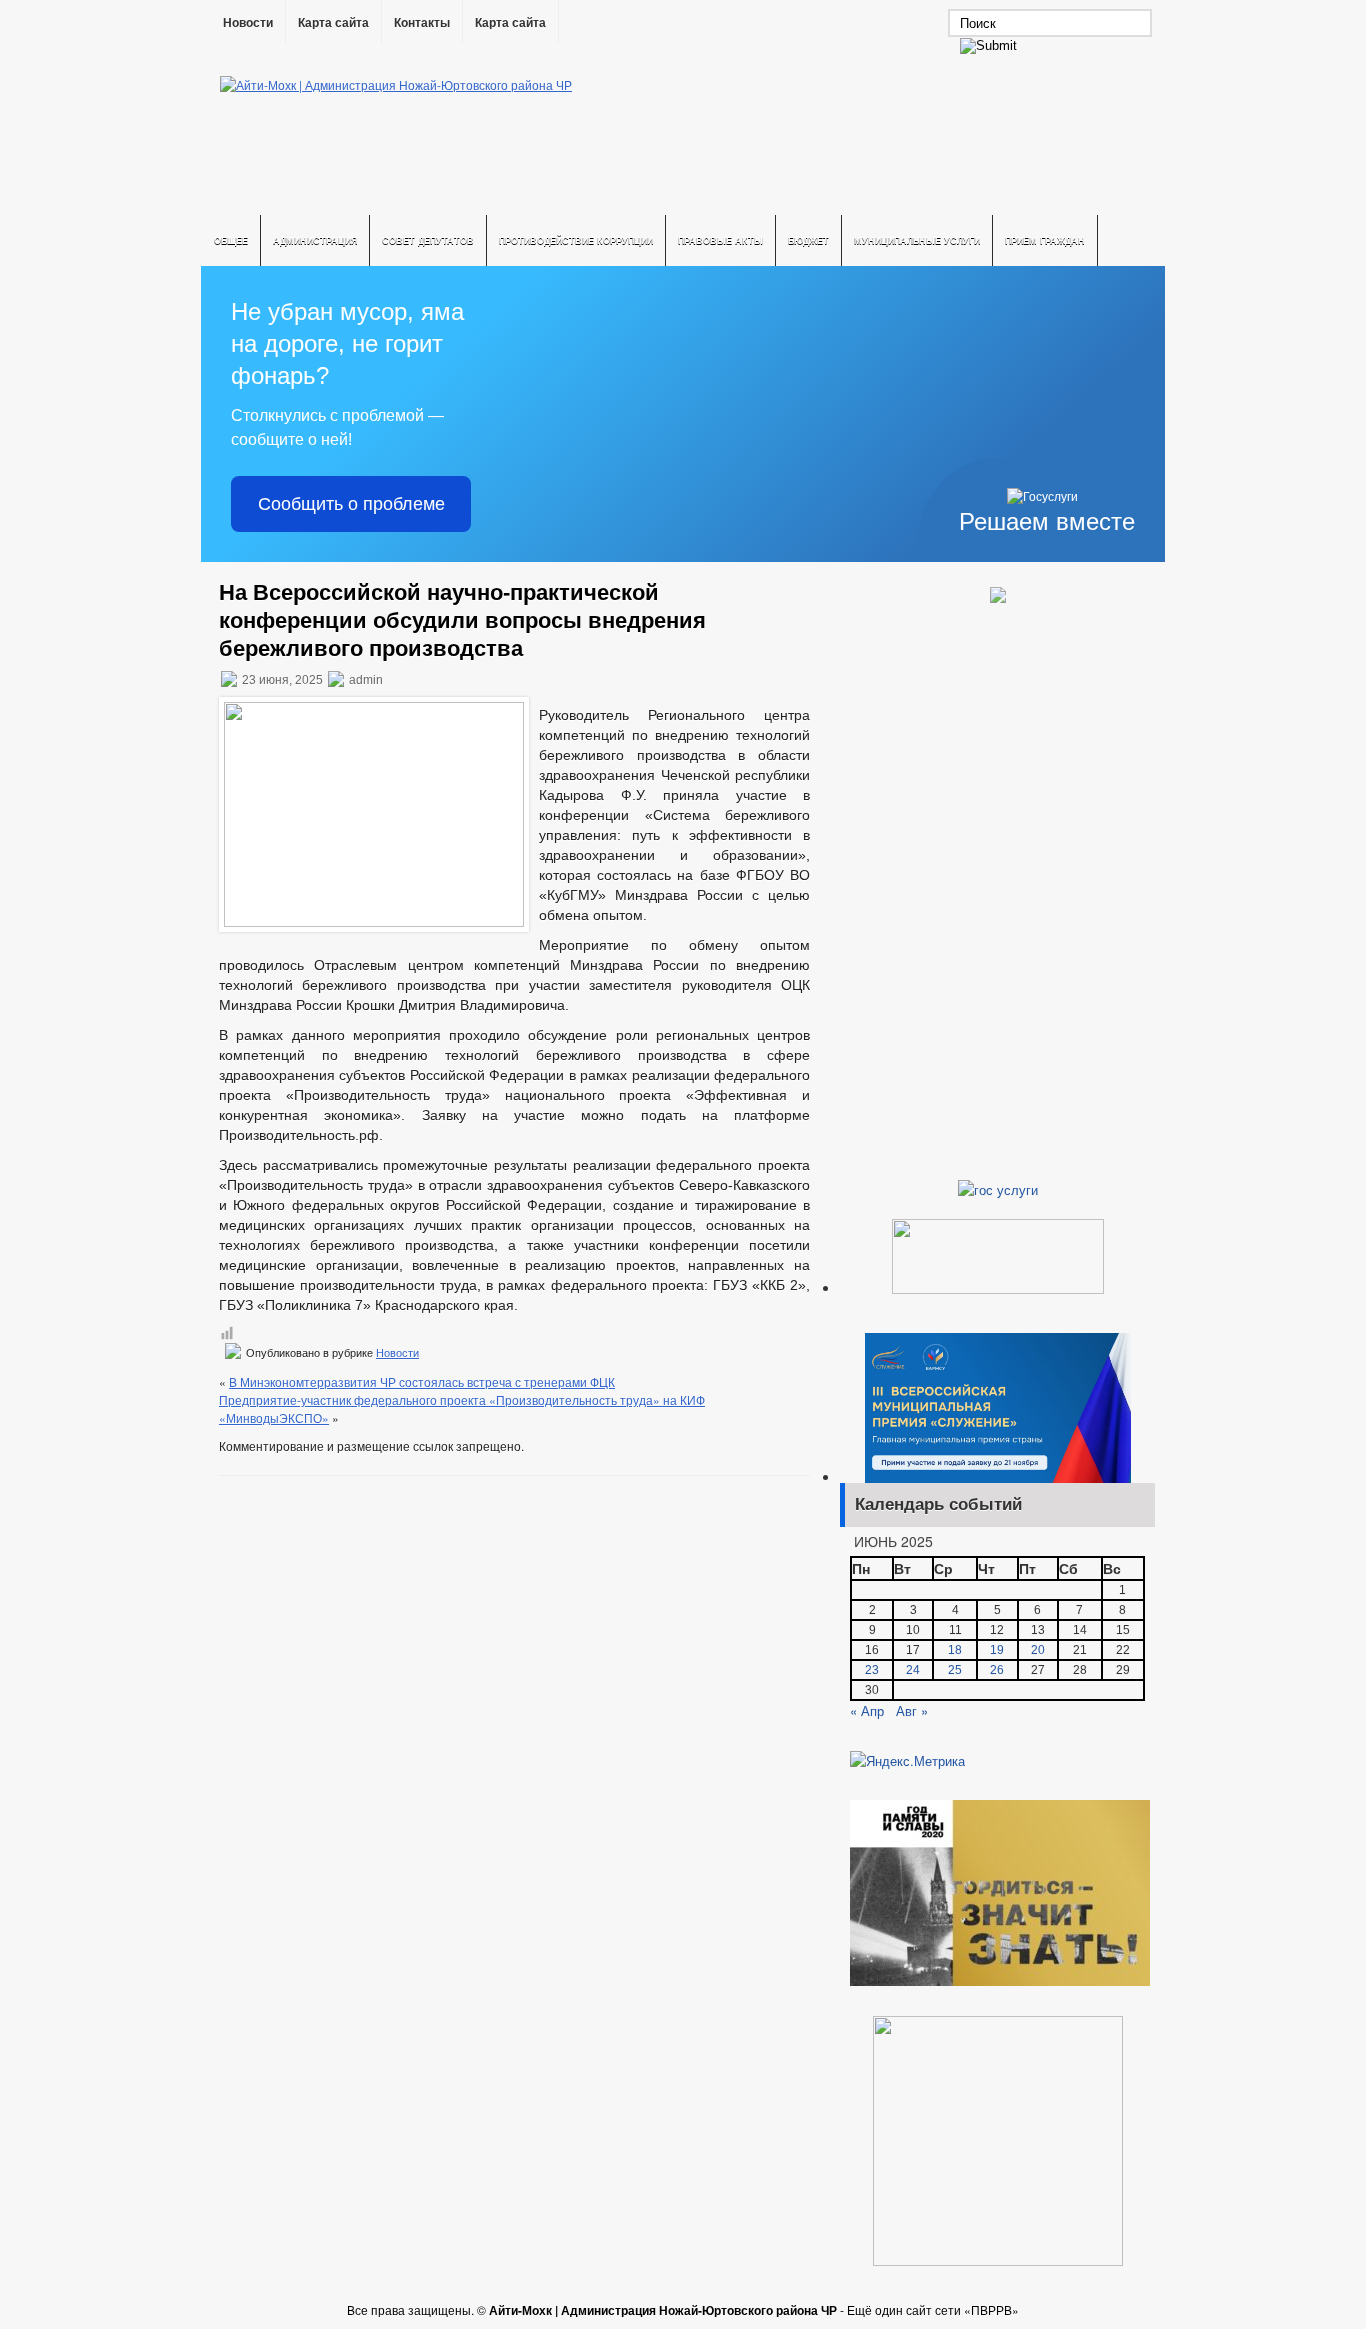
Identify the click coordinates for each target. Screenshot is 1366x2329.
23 (872, 1670)
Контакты (422, 23)
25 (955, 1670)
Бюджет (808, 240)
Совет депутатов (428, 240)
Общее (231, 240)
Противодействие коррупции (576, 240)
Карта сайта (333, 23)
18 (955, 1650)
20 (1038, 1650)
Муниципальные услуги (917, 240)
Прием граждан (1045, 240)
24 (913, 1670)
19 (997, 1650)
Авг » (912, 1710)
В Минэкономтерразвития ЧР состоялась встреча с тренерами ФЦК (422, 1381)
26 (997, 1670)
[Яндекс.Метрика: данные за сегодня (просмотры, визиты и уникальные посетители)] (907, 1761)
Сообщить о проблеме (351, 504)
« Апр (867, 1710)
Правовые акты (720, 240)
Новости (248, 23)
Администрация (315, 240)
